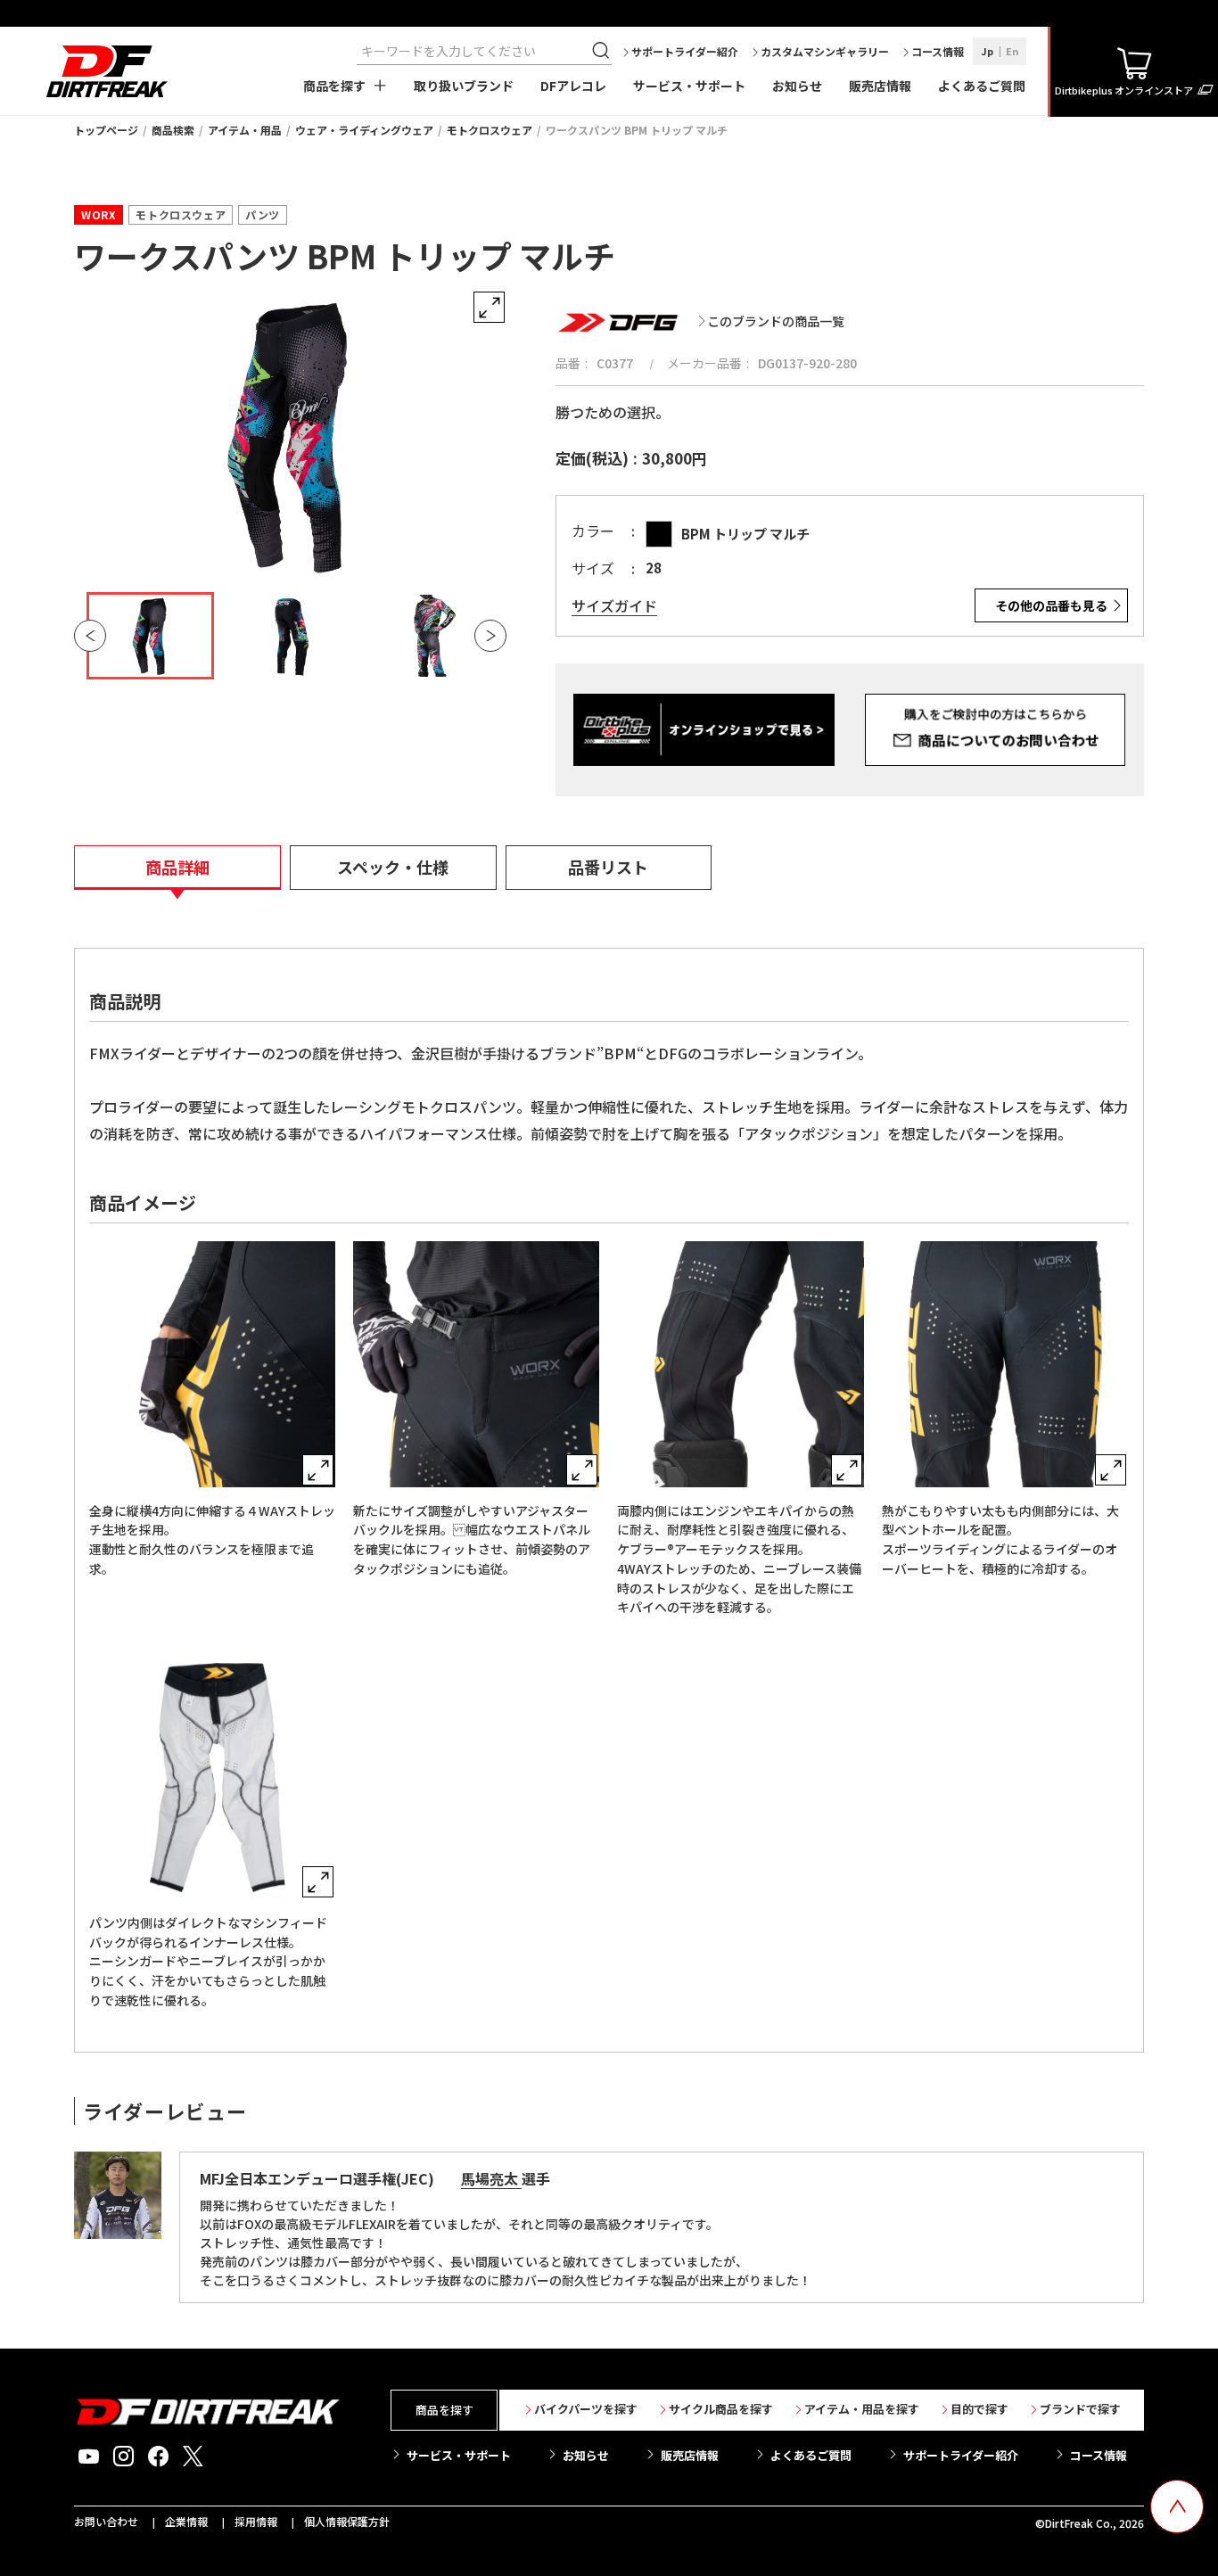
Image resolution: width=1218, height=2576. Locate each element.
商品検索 (173, 130)
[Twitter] (193, 2457)
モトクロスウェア (490, 130)
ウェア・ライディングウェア (364, 130)
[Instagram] (123, 2457)
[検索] (603, 51)
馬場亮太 (491, 2178)
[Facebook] (158, 2457)
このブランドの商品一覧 (776, 321)
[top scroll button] (1177, 2506)
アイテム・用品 (245, 130)
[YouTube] (89, 2457)
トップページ (106, 130)
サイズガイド (614, 606)
